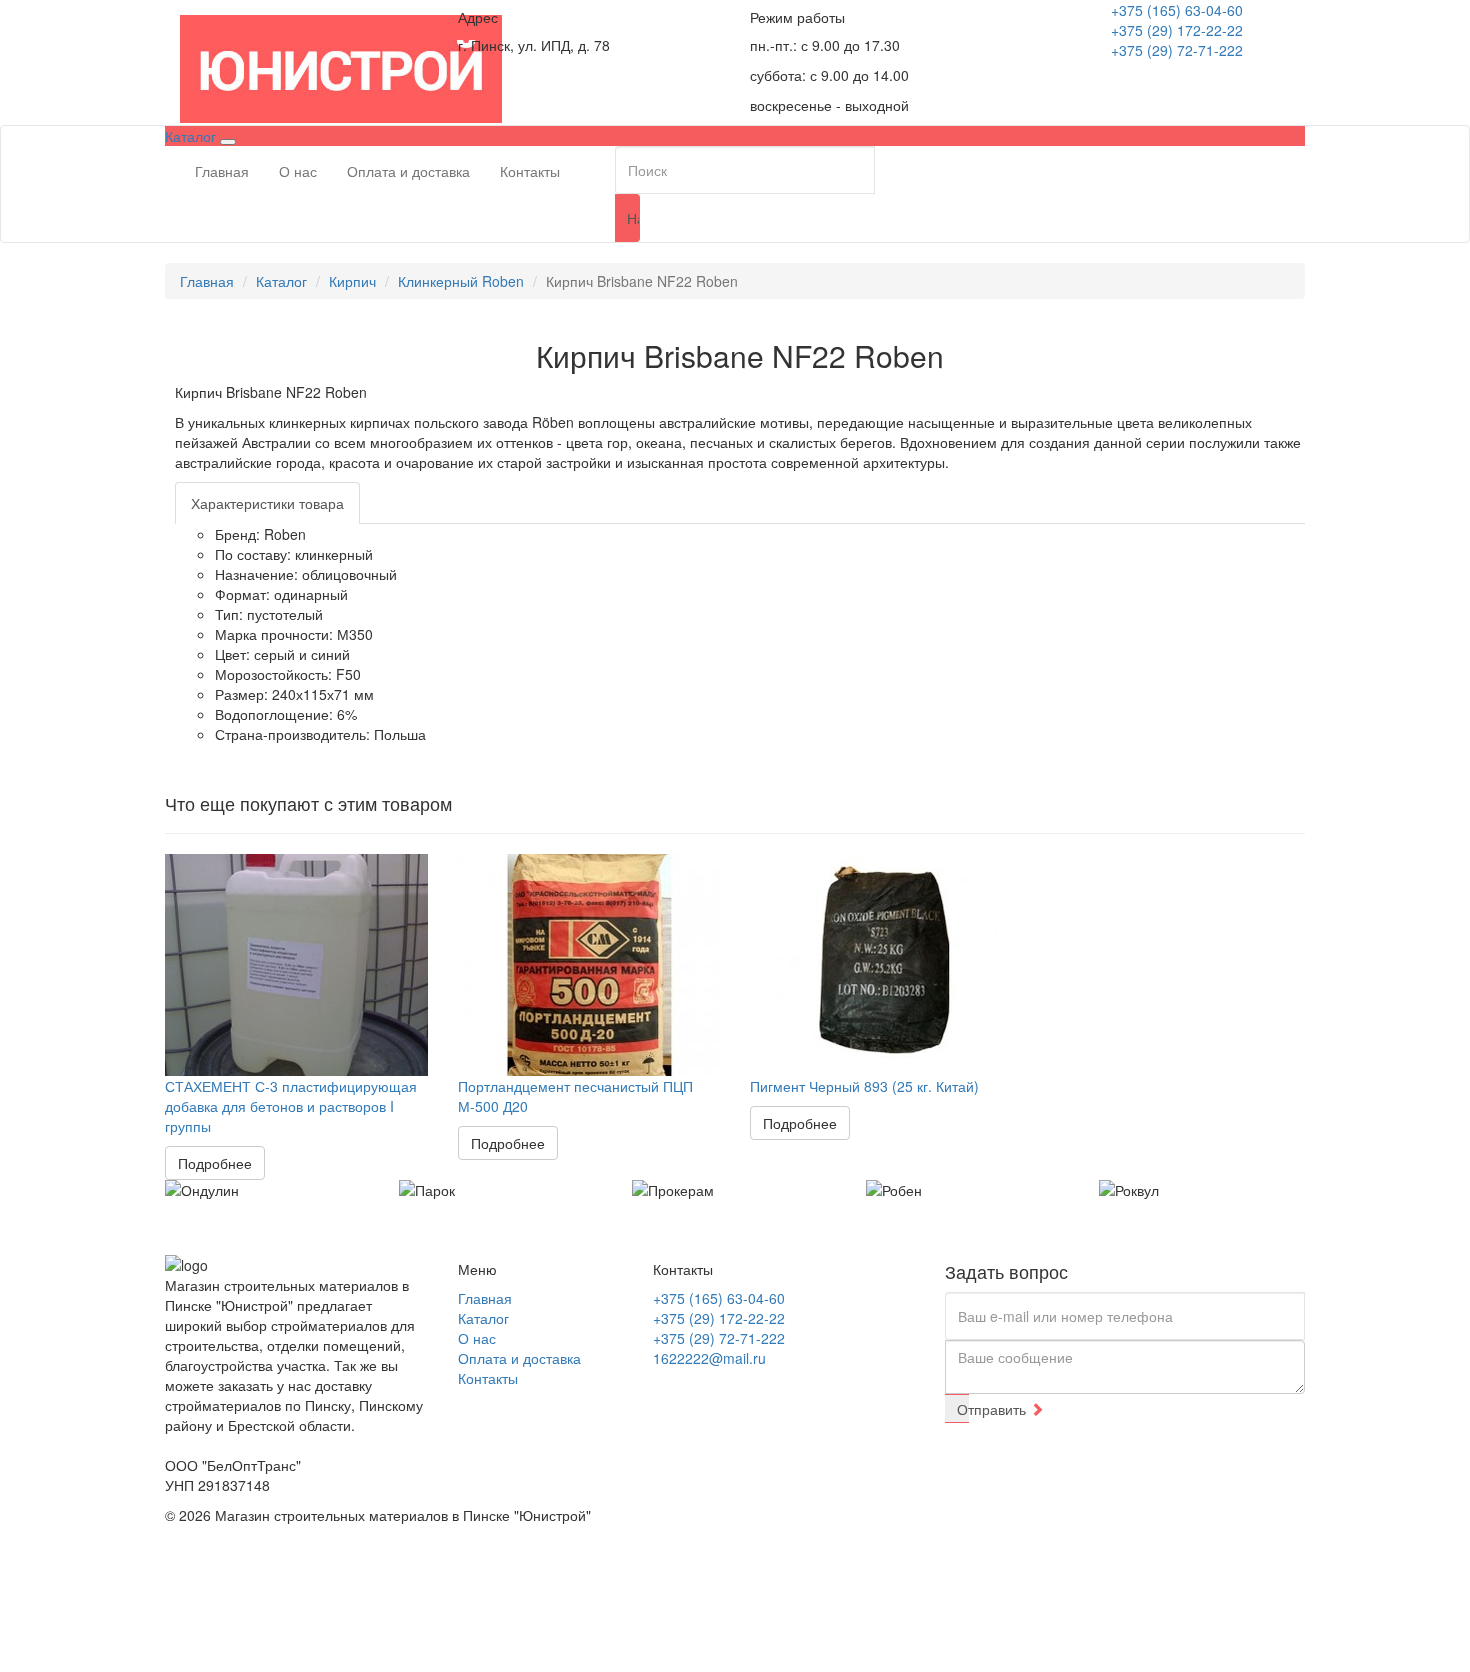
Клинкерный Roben (461, 281)
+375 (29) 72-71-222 (1177, 50)
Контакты (530, 171)
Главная (222, 171)
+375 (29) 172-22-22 (1177, 30)
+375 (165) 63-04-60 (1177, 10)
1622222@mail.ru (709, 1358)
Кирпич (352, 281)
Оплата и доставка (408, 171)
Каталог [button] (192, 136)
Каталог (281, 281)
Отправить (963, 1409)
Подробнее (215, 1163)
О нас (298, 171)
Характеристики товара (267, 503)
